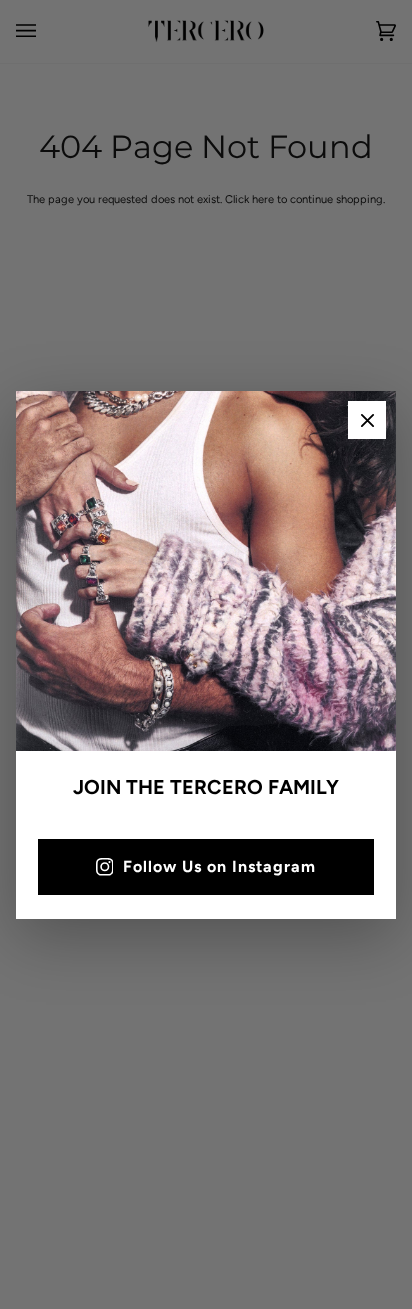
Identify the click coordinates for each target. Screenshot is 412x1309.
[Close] (367, 420)
